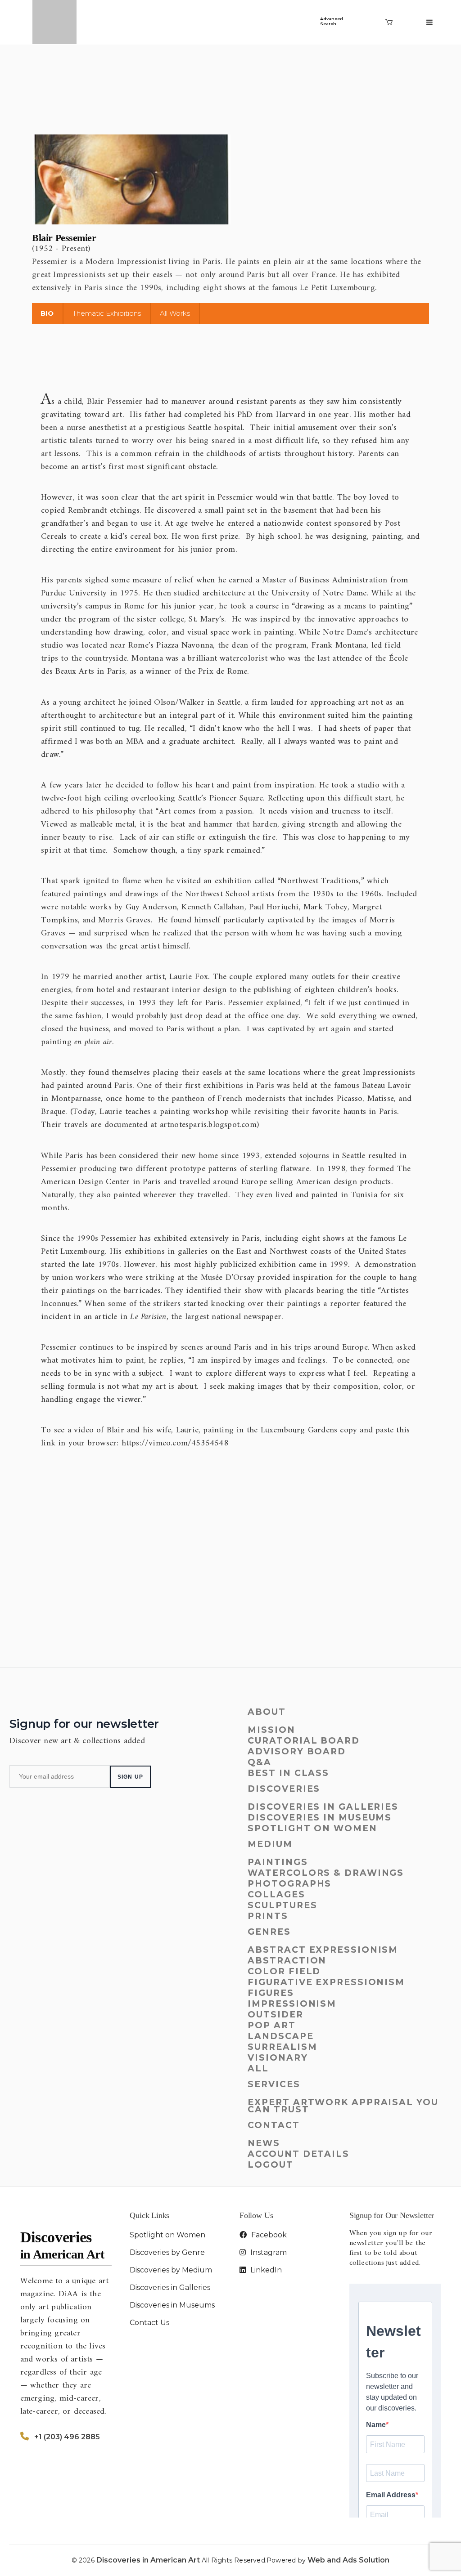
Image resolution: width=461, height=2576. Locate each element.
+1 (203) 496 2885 (67, 2437)
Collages (276, 1894)
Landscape (280, 2036)
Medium (270, 1844)
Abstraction (287, 1961)
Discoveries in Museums (320, 1818)
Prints (268, 1916)
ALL (258, 2068)
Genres (269, 1932)
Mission (271, 1730)
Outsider (275, 2015)
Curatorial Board (303, 1741)
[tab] (47, 313)
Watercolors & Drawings (326, 1873)
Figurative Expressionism (326, 1982)
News (264, 2143)
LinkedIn (265, 2270)
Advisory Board (297, 1751)
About (267, 1712)
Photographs (289, 1884)
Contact (273, 2125)
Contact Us (149, 2323)
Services (274, 2084)
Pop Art (271, 2025)
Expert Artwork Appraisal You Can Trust (343, 2106)
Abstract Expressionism (323, 1950)
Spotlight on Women (312, 1828)
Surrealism (282, 2047)
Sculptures (282, 1905)
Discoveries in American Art (149, 2560)
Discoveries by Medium (171, 2270)
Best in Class (288, 1773)
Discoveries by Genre (167, 2252)
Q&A (260, 1762)
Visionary (278, 2058)
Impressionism (292, 2004)
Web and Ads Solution (348, 2560)
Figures (271, 1993)
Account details (298, 2154)
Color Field (284, 1971)
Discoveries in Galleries (323, 1807)
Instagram (268, 2252)
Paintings (278, 1862)
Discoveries (284, 1789)
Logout (270, 2165)
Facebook (268, 2235)
